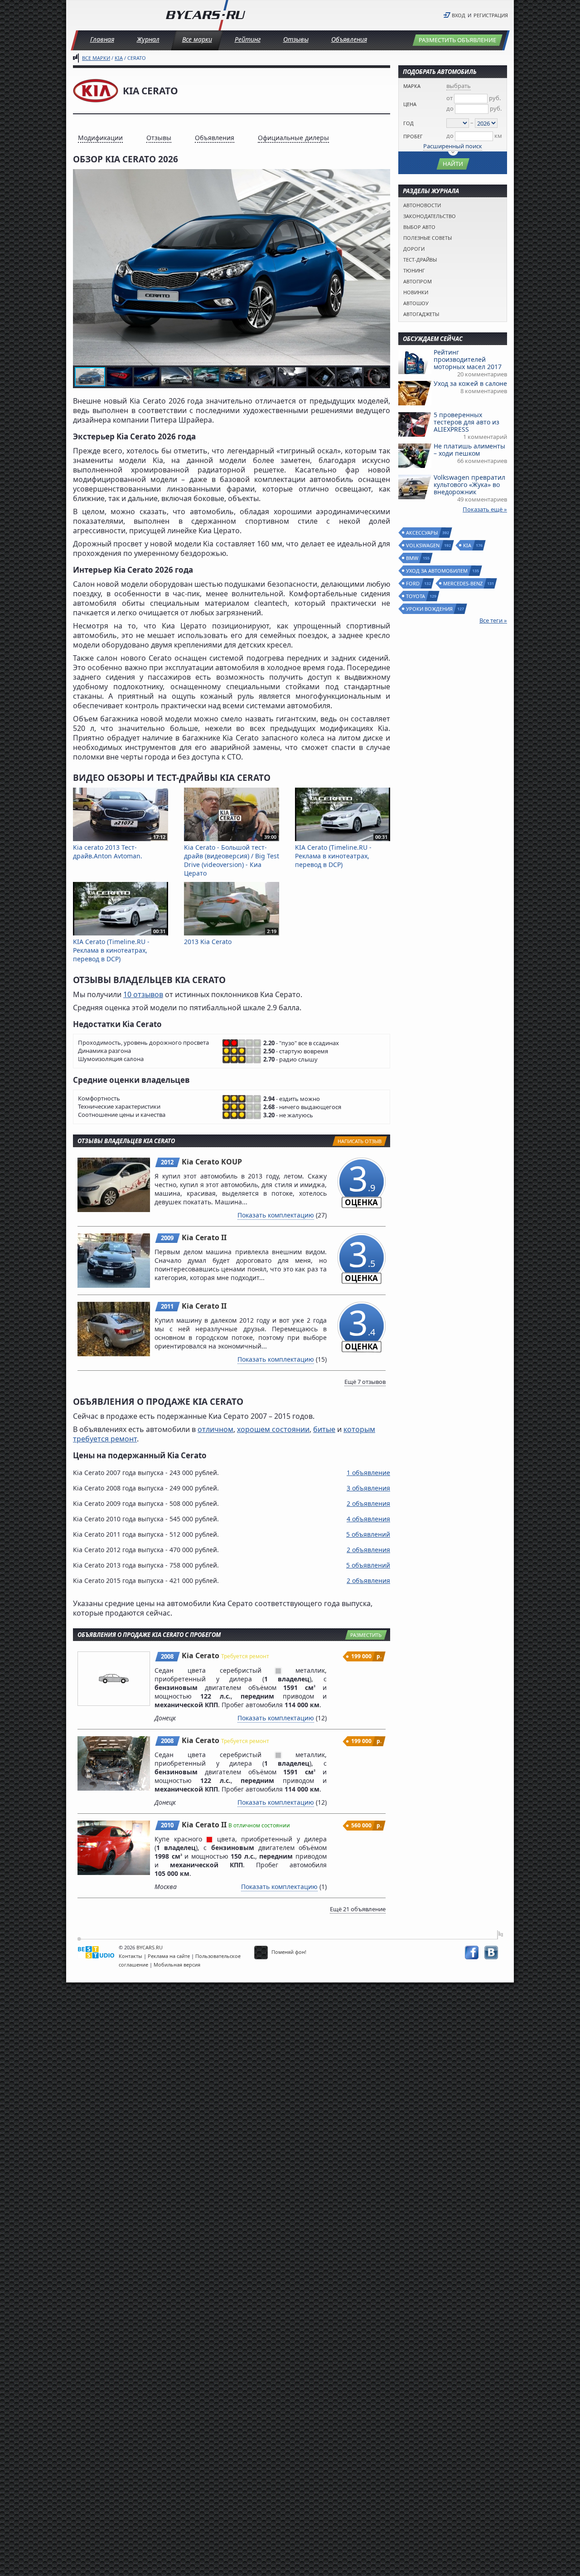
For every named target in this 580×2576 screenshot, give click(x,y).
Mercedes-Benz (463, 583)
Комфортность (99, 1098)
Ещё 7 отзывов (365, 1382)
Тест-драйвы (420, 260)
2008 (167, 1656)
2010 (167, 1825)
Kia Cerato (201, 1656)
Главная (102, 39)
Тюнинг (414, 270)
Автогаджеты (421, 314)
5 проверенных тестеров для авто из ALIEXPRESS (466, 422)
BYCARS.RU (150, 1947)
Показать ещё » (485, 509)
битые (324, 1429)
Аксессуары (422, 533)
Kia (119, 58)
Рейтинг (248, 39)
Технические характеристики (119, 1107)
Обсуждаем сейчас (433, 339)
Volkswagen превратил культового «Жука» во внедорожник (469, 485)
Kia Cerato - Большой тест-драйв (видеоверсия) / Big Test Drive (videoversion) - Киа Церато (232, 856)
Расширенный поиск (453, 146)
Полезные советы (428, 238)
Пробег (413, 136)
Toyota (416, 596)
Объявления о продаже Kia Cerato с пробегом (149, 1635)
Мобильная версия (177, 1965)
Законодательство (430, 216)
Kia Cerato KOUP (212, 1162)
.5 (361, 1258)
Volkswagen (423, 545)
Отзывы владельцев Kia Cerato (126, 1141)
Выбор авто (419, 227)
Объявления (349, 39)
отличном (215, 1429)
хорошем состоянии (273, 1429)
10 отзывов (143, 994)
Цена (410, 104)
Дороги (414, 249)
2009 (167, 1238)
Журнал (148, 39)
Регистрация (491, 15)
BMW (413, 558)
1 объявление (368, 1473)
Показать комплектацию (276, 1215)
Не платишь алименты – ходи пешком (469, 450)
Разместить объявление (457, 40)
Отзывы (296, 39)
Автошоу (416, 303)
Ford (413, 583)
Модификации (100, 138)
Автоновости (422, 205)
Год (408, 123)
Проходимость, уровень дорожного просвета (143, 1043)
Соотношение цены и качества (122, 1115)
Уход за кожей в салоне (470, 383)
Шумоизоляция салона (111, 1059)
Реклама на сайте (169, 1956)
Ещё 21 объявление (358, 1909)
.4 (361, 1327)
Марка (412, 86)
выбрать (459, 86)
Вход (459, 15)
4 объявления (368, 1519)
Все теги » (493, 620)
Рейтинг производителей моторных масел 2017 (468, 359)
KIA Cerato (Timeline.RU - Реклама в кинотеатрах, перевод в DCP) (341, 852)
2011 (167, 1306)
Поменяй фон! (288, 1952)
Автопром (418, 281)
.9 (361, 1183)
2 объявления (368, 1503)
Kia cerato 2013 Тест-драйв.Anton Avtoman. (119, 847)
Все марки (197, 39)
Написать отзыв (360, 1141)
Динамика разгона (104, 1051)
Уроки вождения (430, 609)
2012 (167, 1162)
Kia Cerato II (204, 1237)
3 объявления (368, 1488)
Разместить (366, 1635)
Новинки (416, 292)
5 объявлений (368, 1534)
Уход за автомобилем (437, 571)
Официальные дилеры (293, 138)
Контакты (130, 1956)
